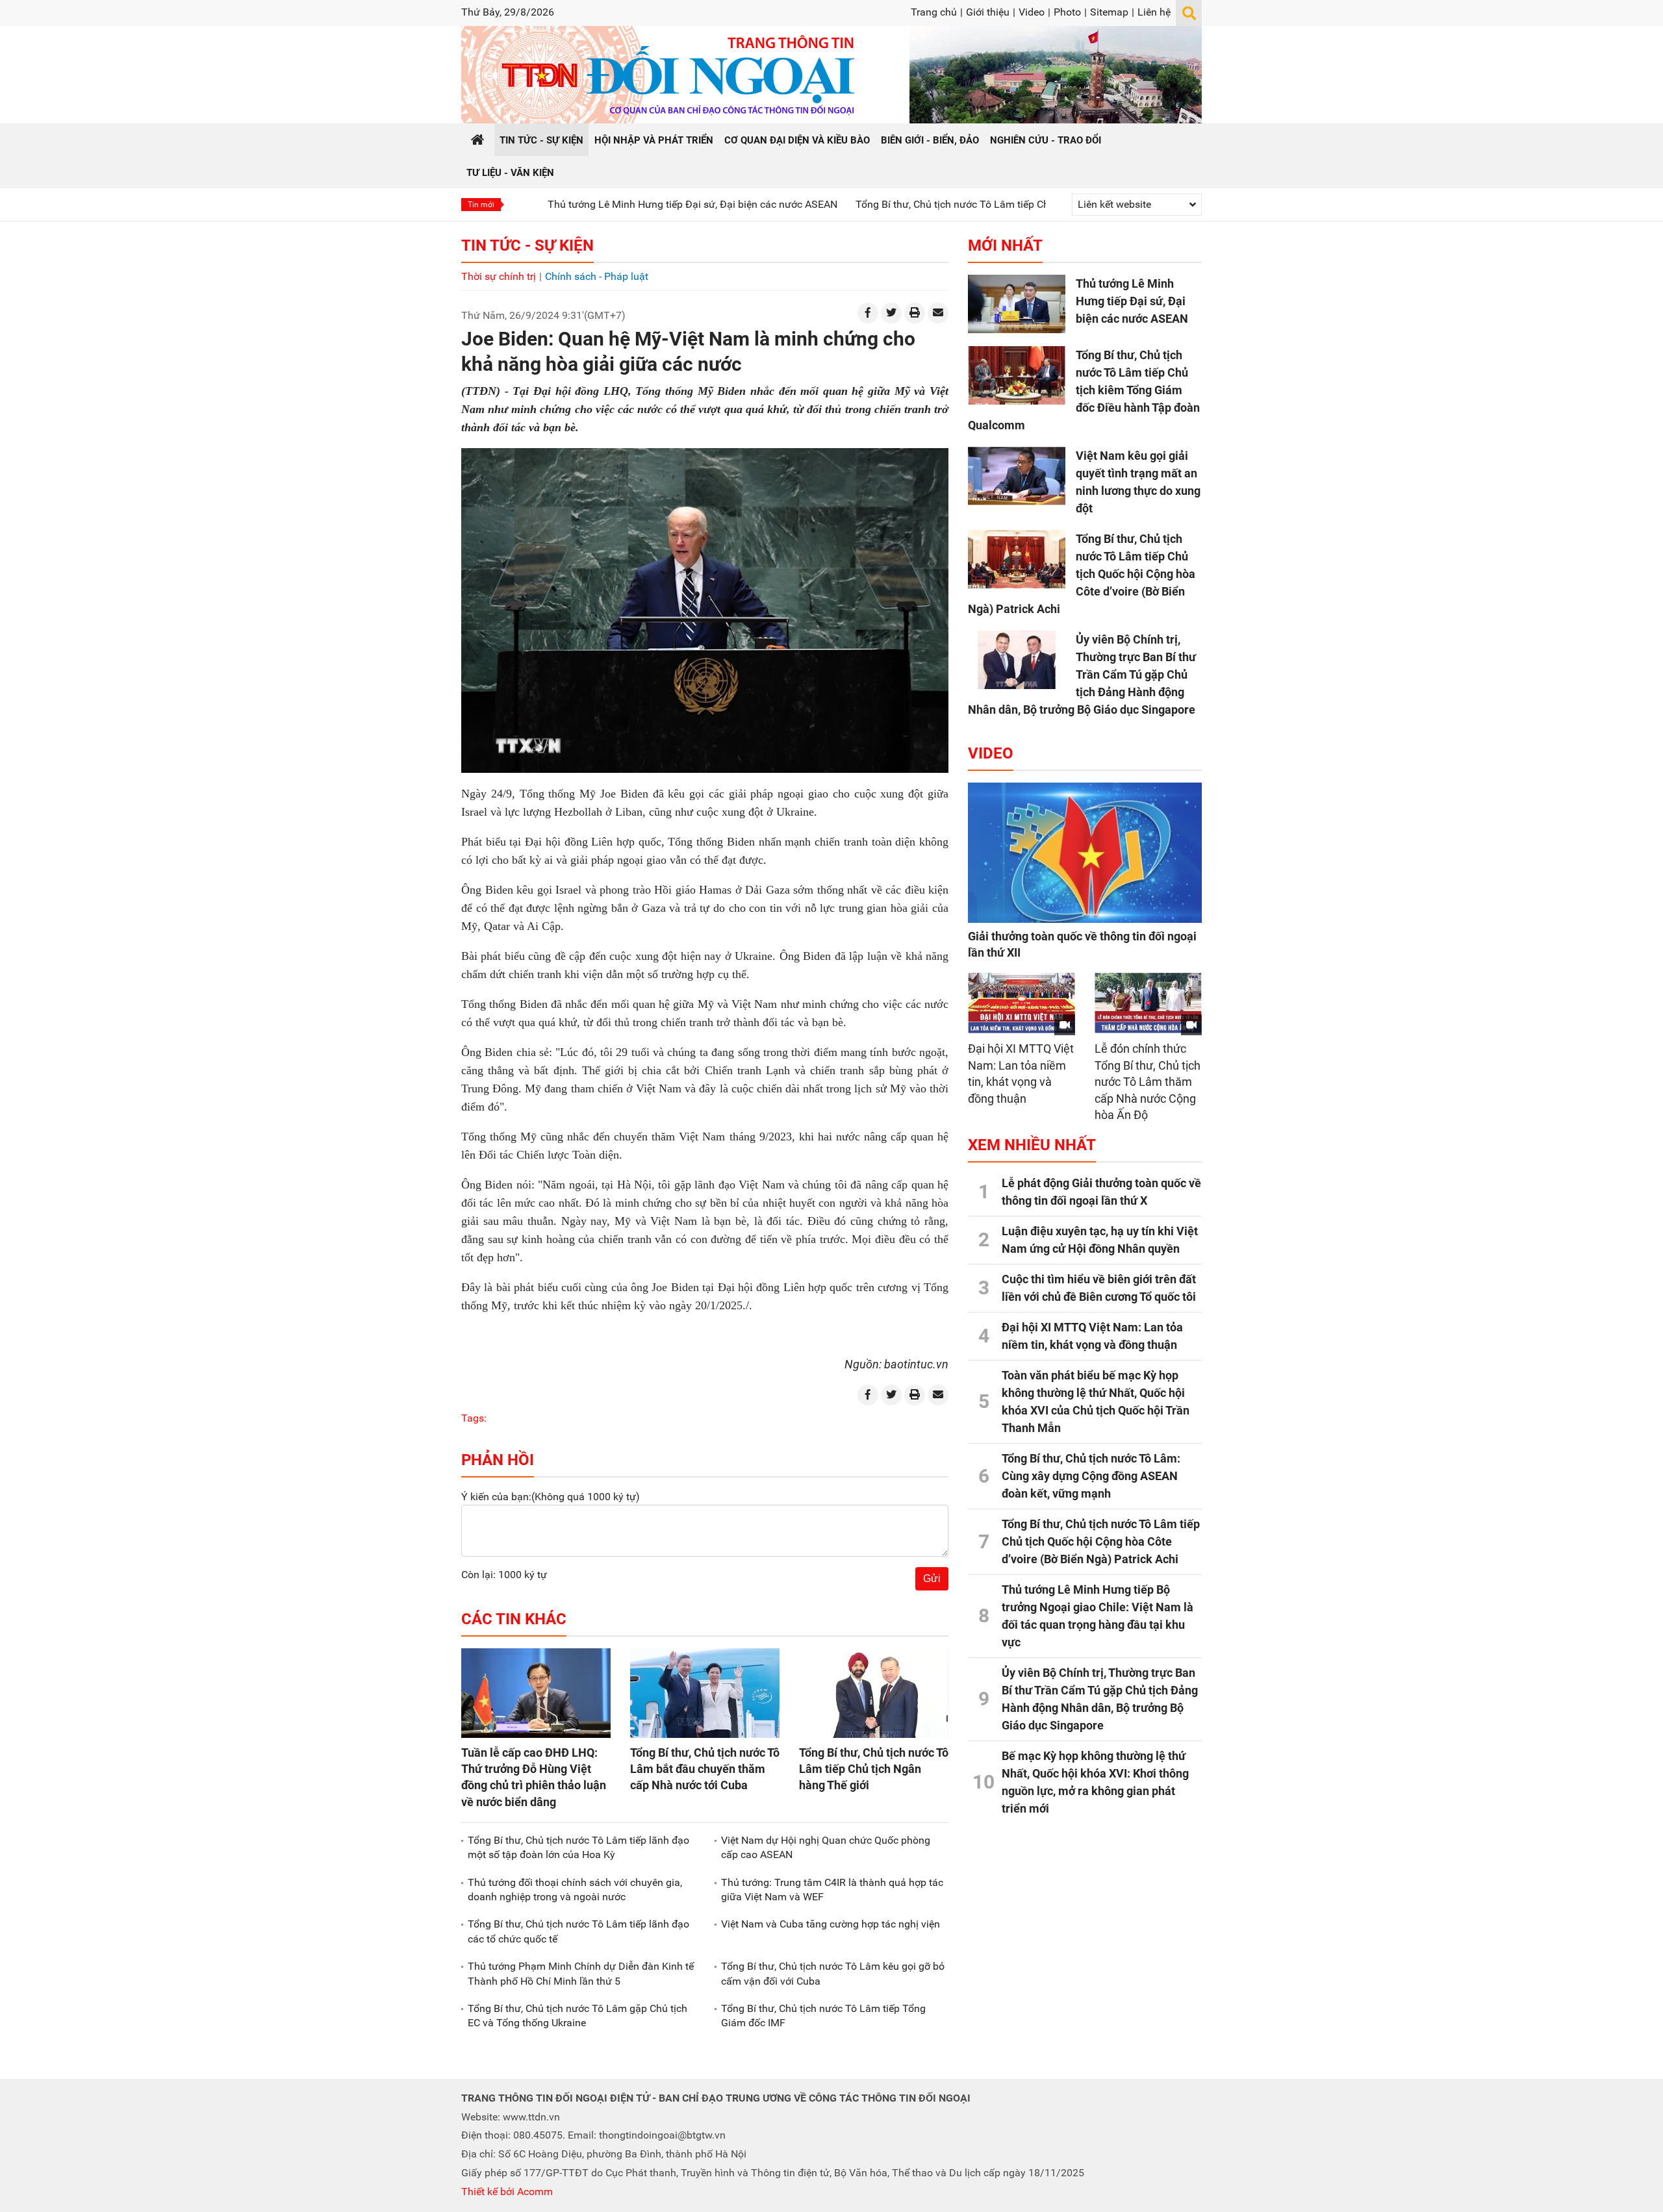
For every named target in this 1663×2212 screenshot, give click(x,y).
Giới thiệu (988, 12)
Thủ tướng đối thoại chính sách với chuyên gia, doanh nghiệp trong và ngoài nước (575, 1890)
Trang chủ (934, 12)
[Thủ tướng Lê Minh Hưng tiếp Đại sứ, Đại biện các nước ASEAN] (1017, 304)
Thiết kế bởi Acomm (507, 2192)
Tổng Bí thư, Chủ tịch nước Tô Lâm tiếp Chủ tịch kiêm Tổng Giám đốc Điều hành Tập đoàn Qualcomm (998, 204)
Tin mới (481, 205)
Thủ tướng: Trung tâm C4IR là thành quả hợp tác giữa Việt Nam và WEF (832, 1890)
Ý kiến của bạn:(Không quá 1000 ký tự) (551, 1497)
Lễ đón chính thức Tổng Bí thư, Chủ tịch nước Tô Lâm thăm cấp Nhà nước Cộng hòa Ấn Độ (1148, 1082)
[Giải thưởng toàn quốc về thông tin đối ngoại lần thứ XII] (1085, 853)
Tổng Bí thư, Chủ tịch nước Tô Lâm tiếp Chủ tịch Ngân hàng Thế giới (874, 1769)
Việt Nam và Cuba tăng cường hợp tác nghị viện (831, 1924)
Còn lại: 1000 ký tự (504, 1575)
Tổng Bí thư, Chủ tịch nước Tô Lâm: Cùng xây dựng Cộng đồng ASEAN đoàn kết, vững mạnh (1091, 1476)
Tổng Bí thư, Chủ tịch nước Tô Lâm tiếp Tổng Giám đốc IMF (823, 2016)
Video (1032, 12)
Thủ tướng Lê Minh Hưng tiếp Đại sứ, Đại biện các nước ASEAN (602, 204)
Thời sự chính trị (499, 276)
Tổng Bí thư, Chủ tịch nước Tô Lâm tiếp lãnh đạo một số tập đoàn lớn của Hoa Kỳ (578, 1847)
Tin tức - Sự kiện (527, 245)
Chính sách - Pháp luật (597, 276)
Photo (1067, 12)
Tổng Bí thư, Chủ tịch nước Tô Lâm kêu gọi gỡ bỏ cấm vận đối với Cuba (833, 1973)
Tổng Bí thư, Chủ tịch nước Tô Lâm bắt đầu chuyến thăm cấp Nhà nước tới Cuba (705, 1769)
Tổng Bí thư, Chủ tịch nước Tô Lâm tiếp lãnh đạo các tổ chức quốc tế (578, 1931)
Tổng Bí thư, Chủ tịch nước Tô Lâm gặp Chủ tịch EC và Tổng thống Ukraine (578, 2016)
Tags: (474, 1418)
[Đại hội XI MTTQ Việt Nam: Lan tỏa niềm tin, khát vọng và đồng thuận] (1022, 1003)
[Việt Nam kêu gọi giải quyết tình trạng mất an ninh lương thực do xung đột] (1017, 476)
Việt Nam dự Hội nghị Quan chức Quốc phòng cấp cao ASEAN (826, 1847)
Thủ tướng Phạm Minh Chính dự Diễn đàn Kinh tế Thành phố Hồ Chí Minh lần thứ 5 (581, 1973)
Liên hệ (1154, 12)
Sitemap (1109, 12)
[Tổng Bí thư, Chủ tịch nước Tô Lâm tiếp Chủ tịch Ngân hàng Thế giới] (874, 1693)
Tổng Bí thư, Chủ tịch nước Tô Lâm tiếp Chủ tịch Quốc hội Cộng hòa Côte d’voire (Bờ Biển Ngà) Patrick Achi (1082, 574)
